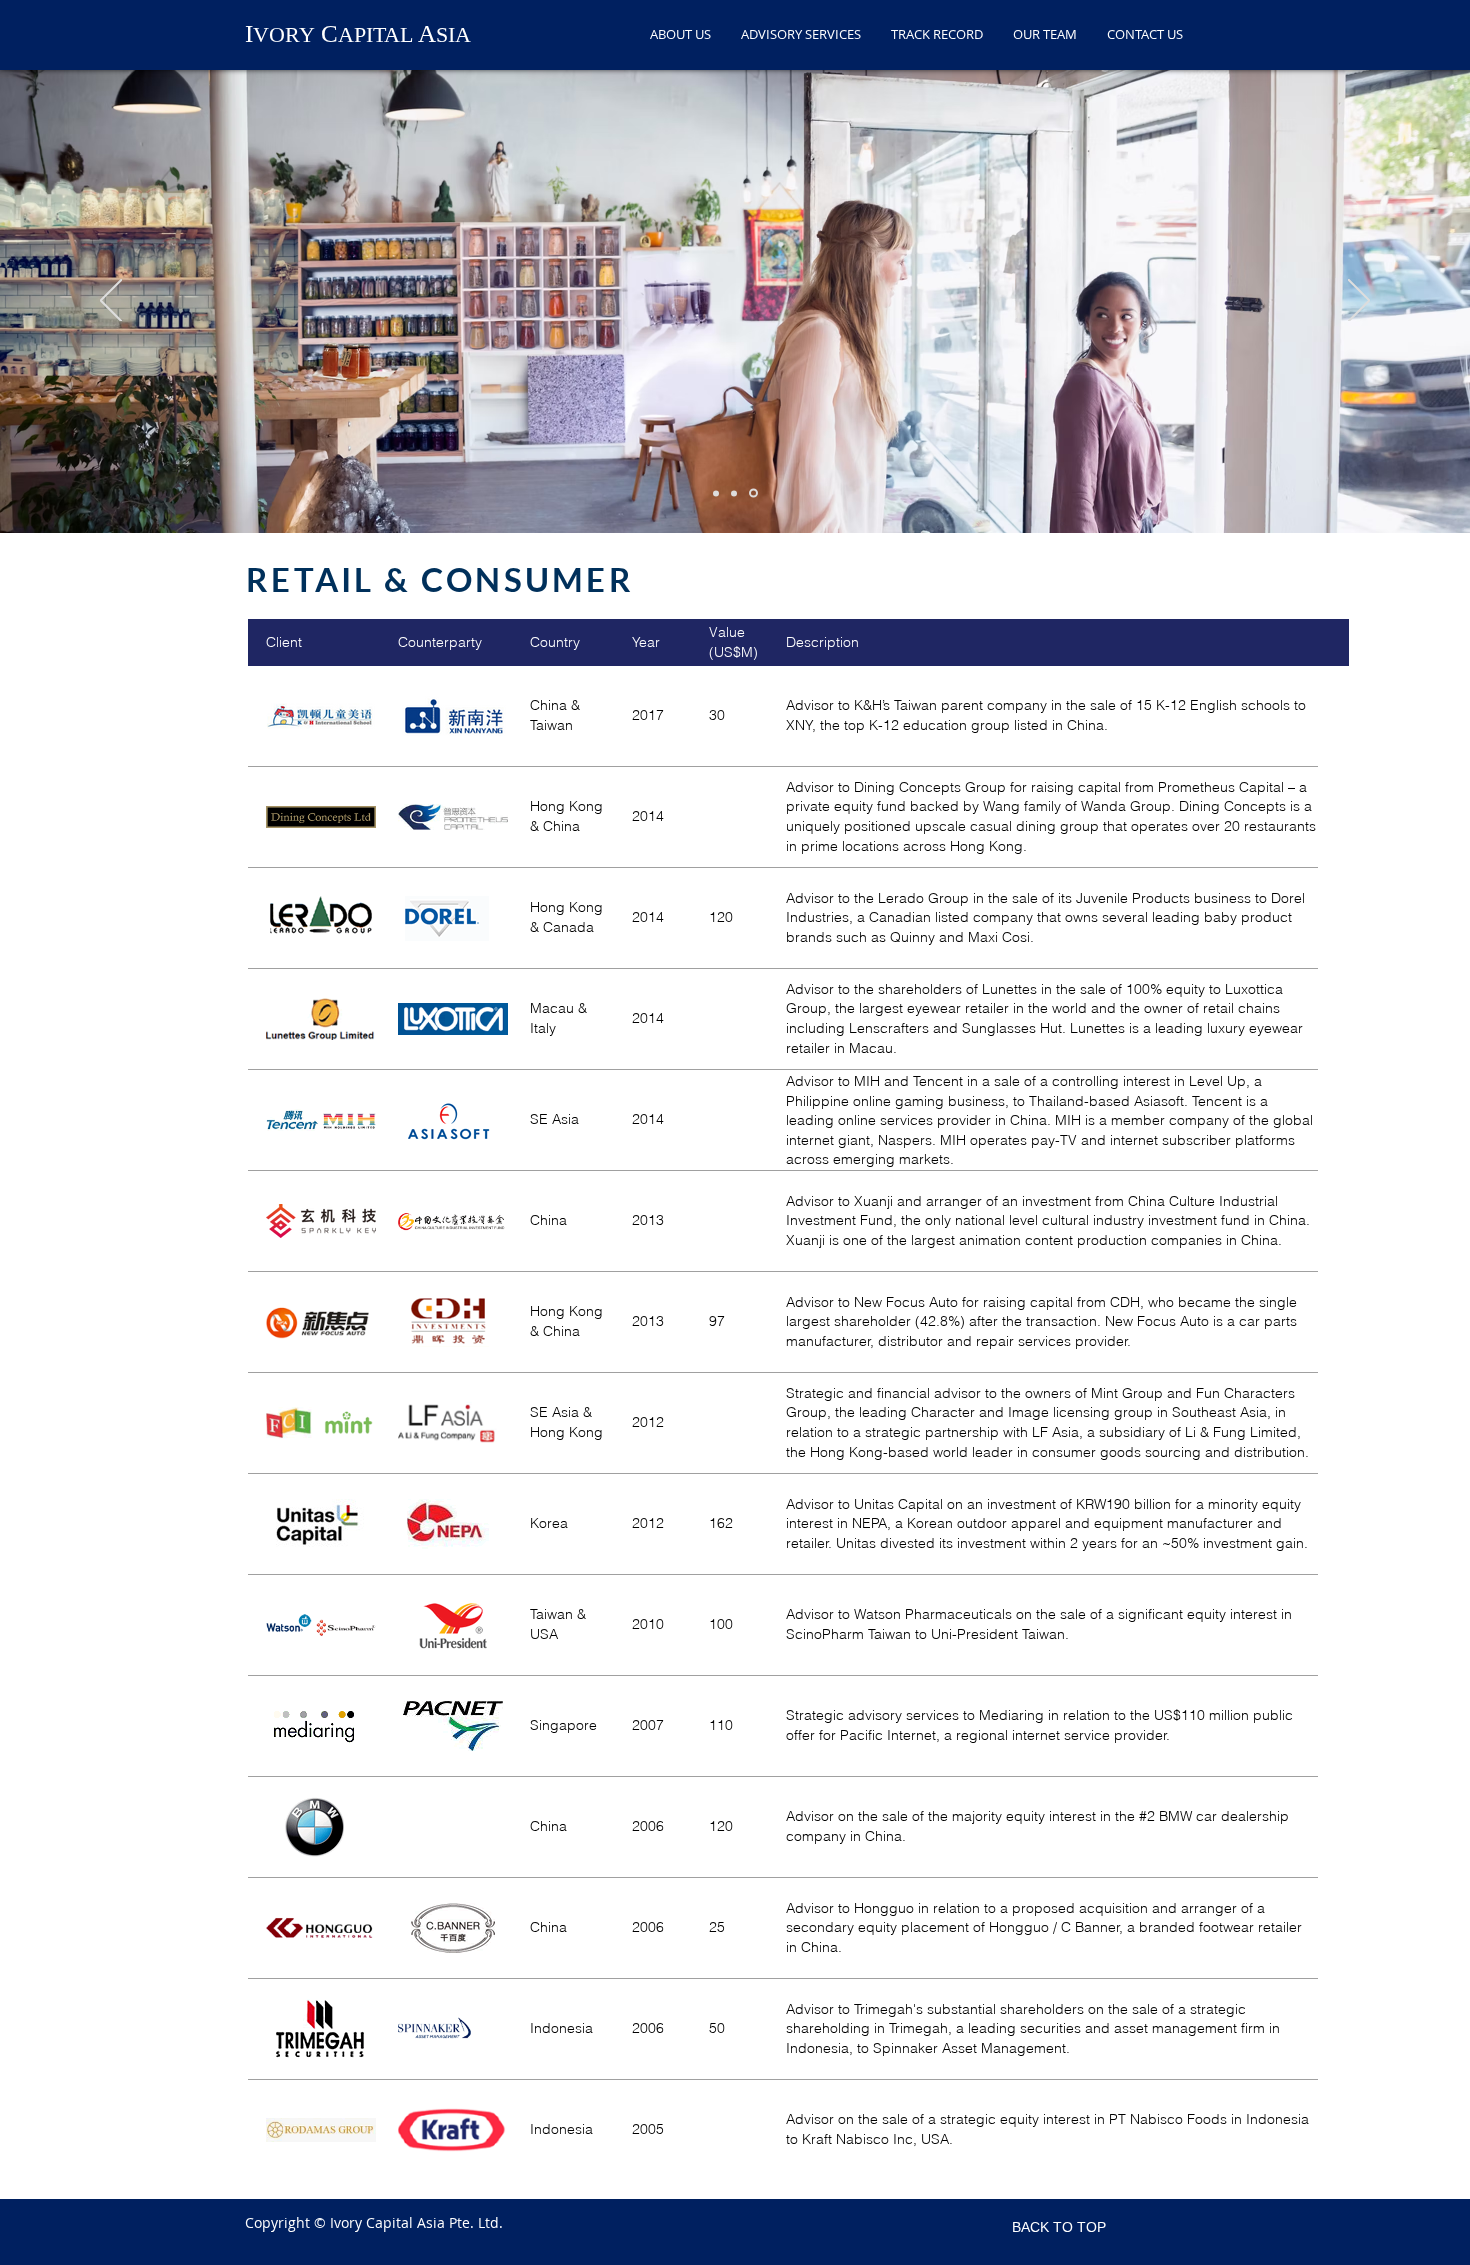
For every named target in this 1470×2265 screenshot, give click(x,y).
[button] (801, 32)
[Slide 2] (737, 493)
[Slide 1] (717, 493)
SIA (453, 34)
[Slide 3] (755, 493)
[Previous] (111, 302)
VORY (284, 34)
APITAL (375, 34)
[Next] (1359, 302)
